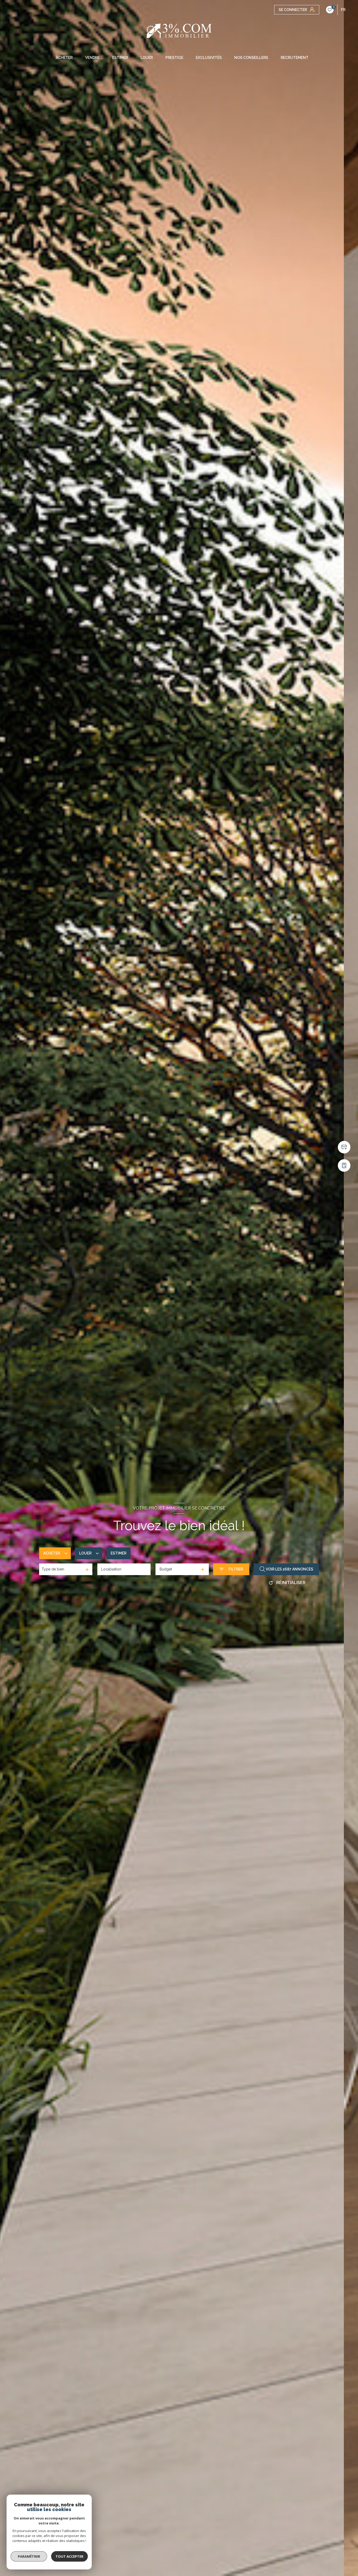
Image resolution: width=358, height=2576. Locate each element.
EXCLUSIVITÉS (209, 58)
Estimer (118, 1553)
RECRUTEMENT (295, 58)
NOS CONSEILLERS (251, 58)
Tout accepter (69, 2556)
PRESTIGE (174, 58)
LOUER (147, 58)
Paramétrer (29, 2556)
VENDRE (92, 58)
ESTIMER (120, 58)
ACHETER (64, 58)
